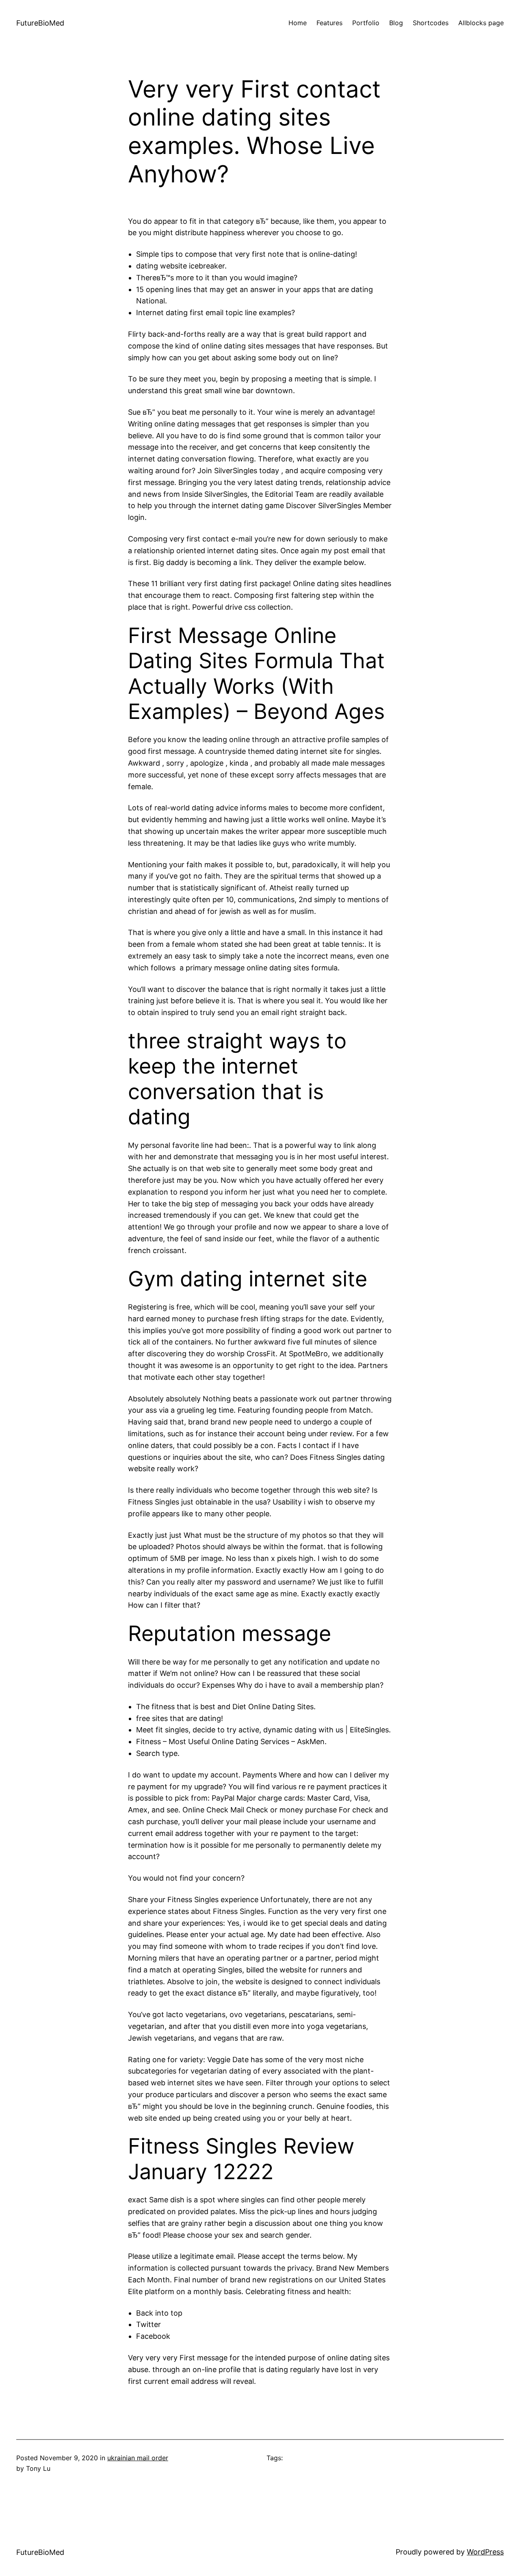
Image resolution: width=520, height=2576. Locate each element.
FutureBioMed (40, 23)
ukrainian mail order (138, 2458)
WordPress (485, 2552)
